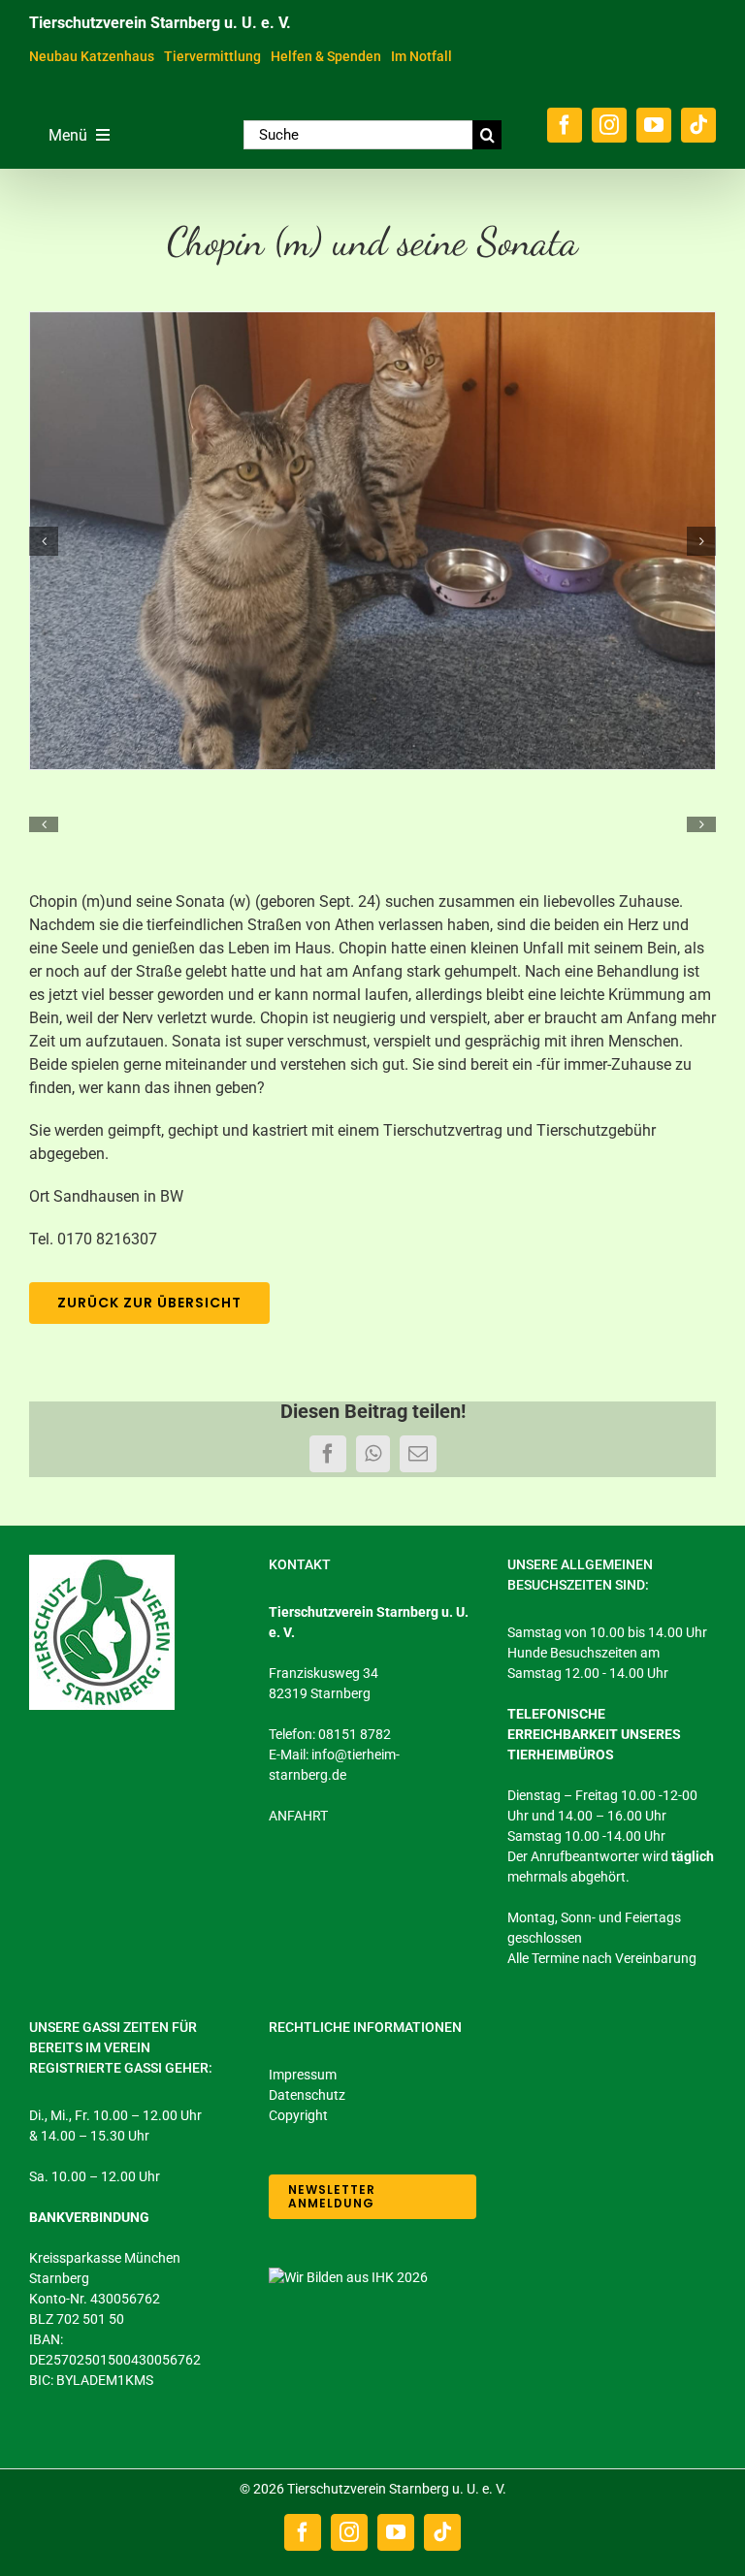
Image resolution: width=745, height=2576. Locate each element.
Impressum (303, 2075)
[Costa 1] (372, 541)
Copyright (298, 2115)
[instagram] (609, 125)
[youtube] (654, 125)
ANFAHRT (298, 1816)
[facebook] (565, 125)
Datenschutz (307, 2095)
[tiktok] (698, 125)
